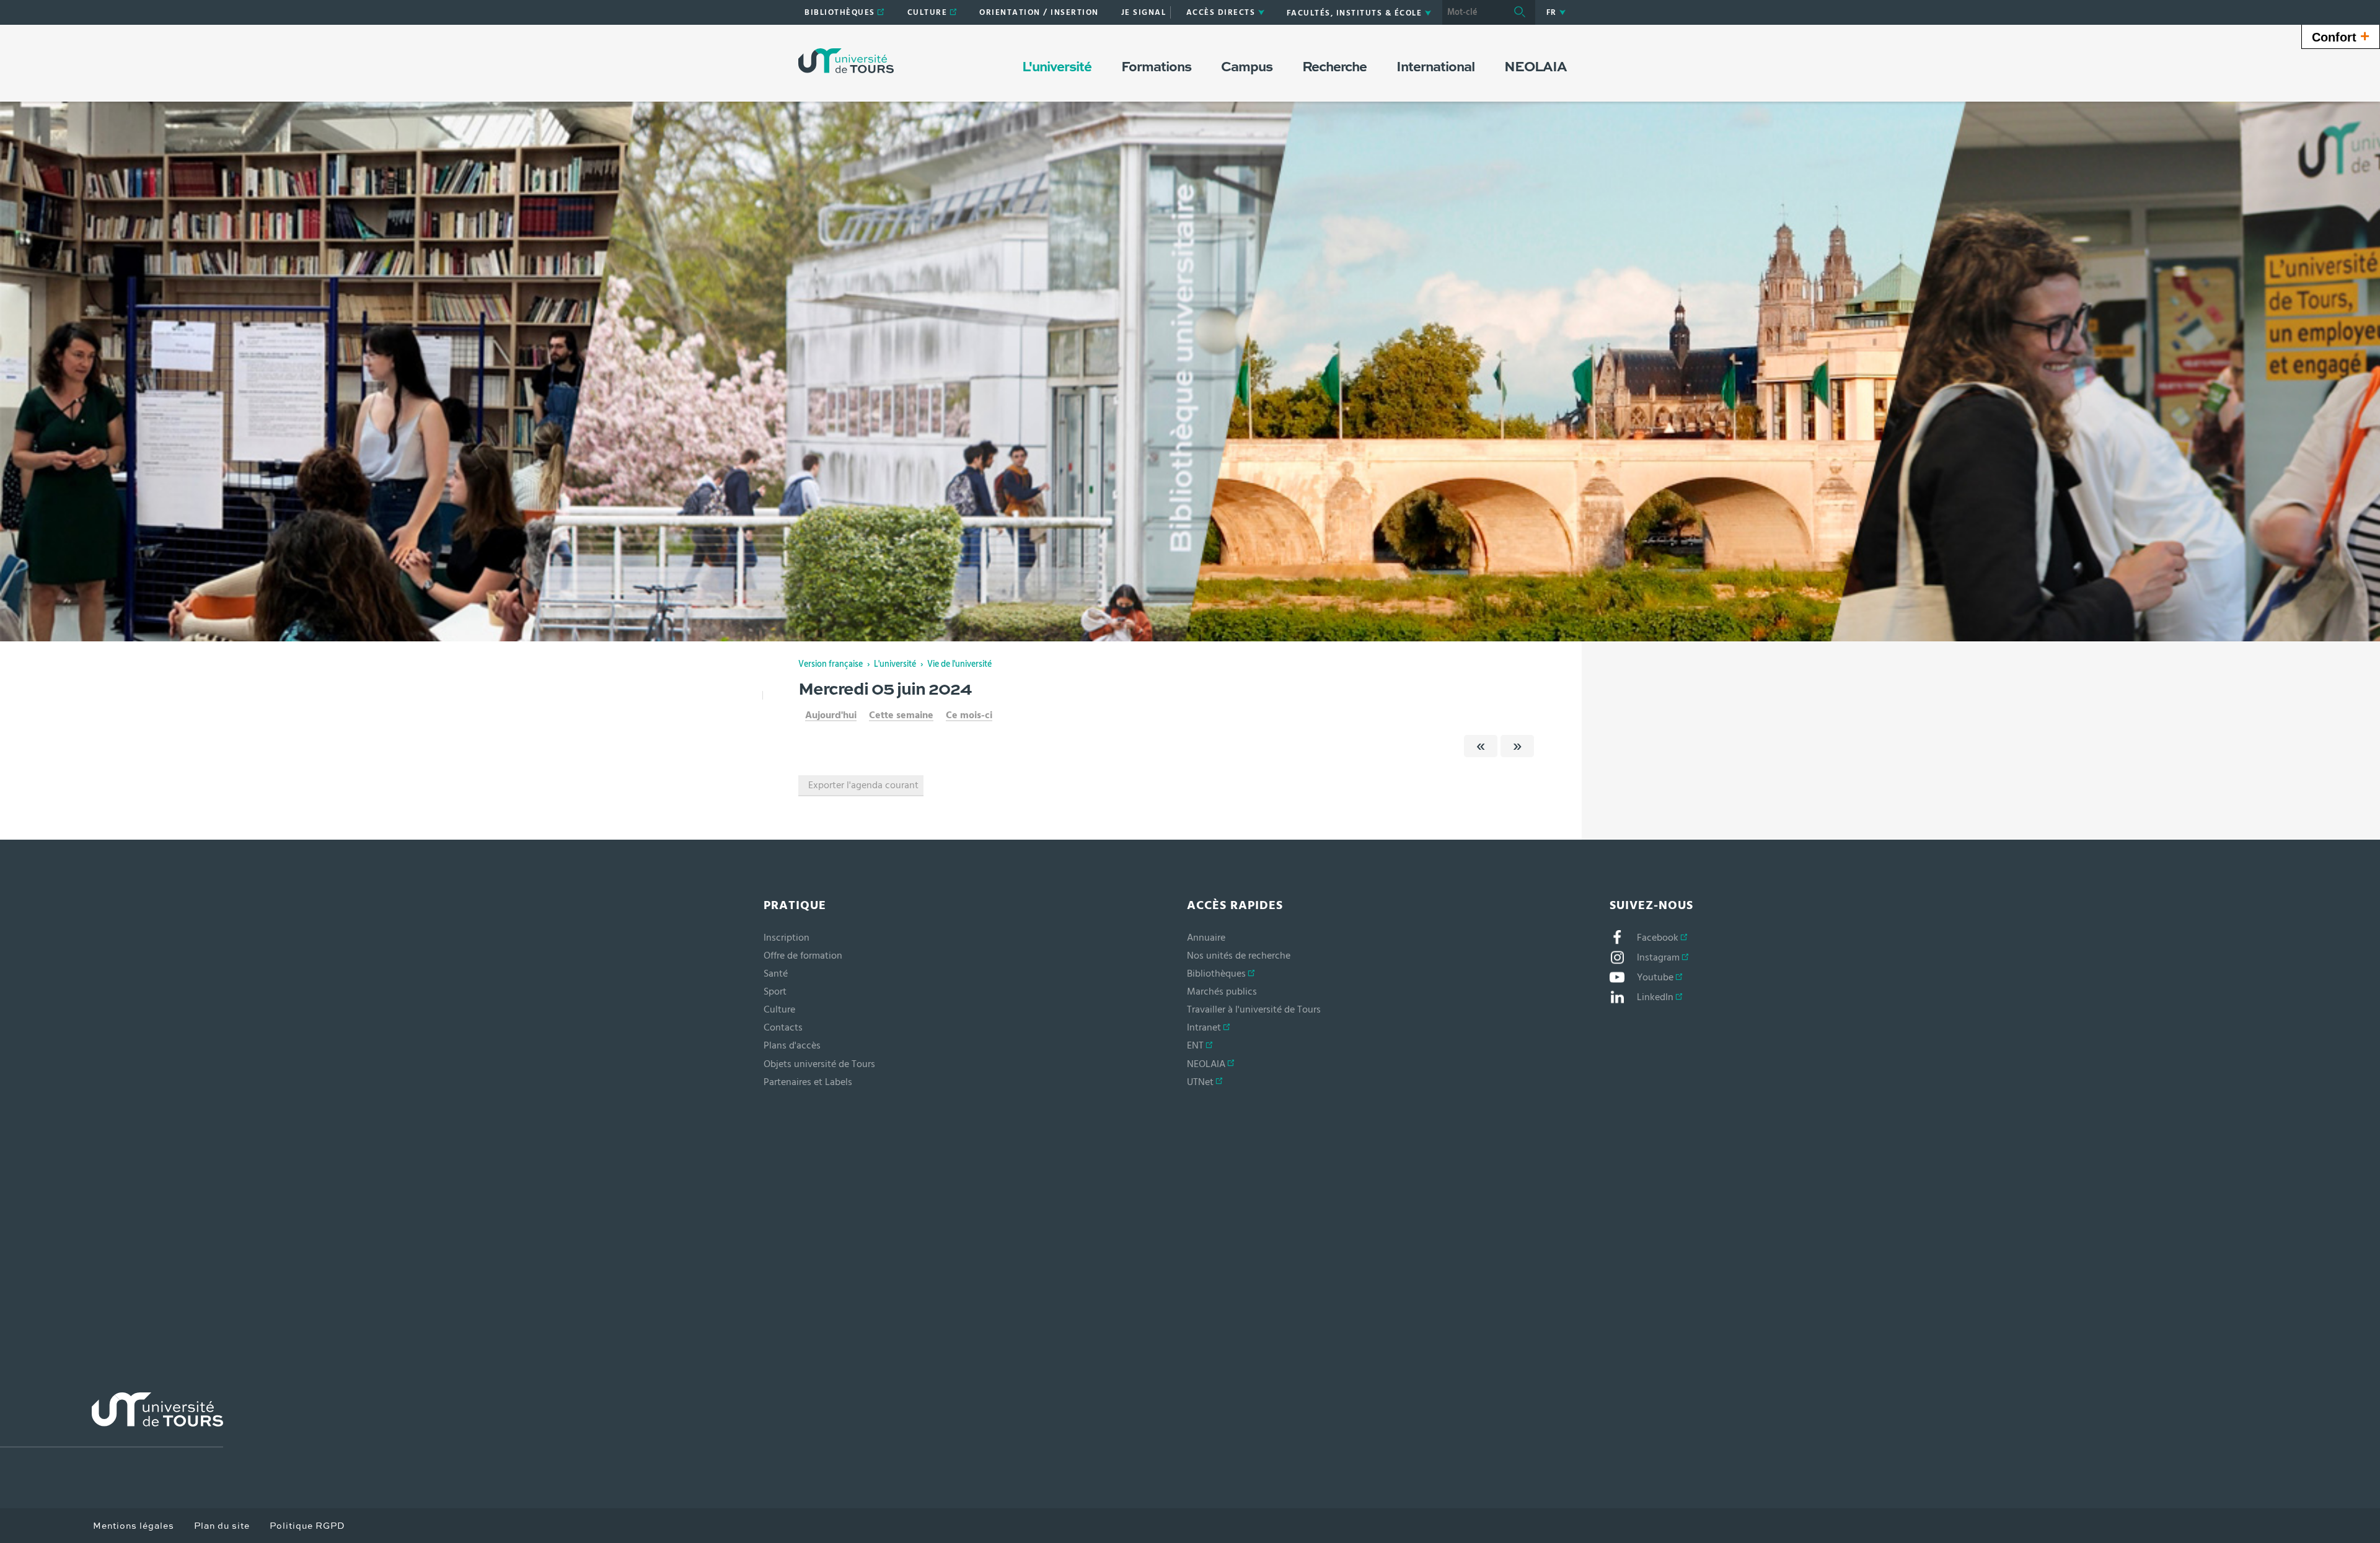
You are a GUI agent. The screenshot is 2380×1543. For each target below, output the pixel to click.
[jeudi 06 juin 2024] (1517, 746)
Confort (2341, 36)
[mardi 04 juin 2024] (1481, 746)
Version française (831, 664)
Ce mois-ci (969, 715)
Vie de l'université (959, 664)
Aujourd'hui (831, 715)
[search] (1473, 12)
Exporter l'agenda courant (863, 785)
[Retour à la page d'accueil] (846, 61)
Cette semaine (901, 715)
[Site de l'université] (112, 1420)
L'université (895, 664)
